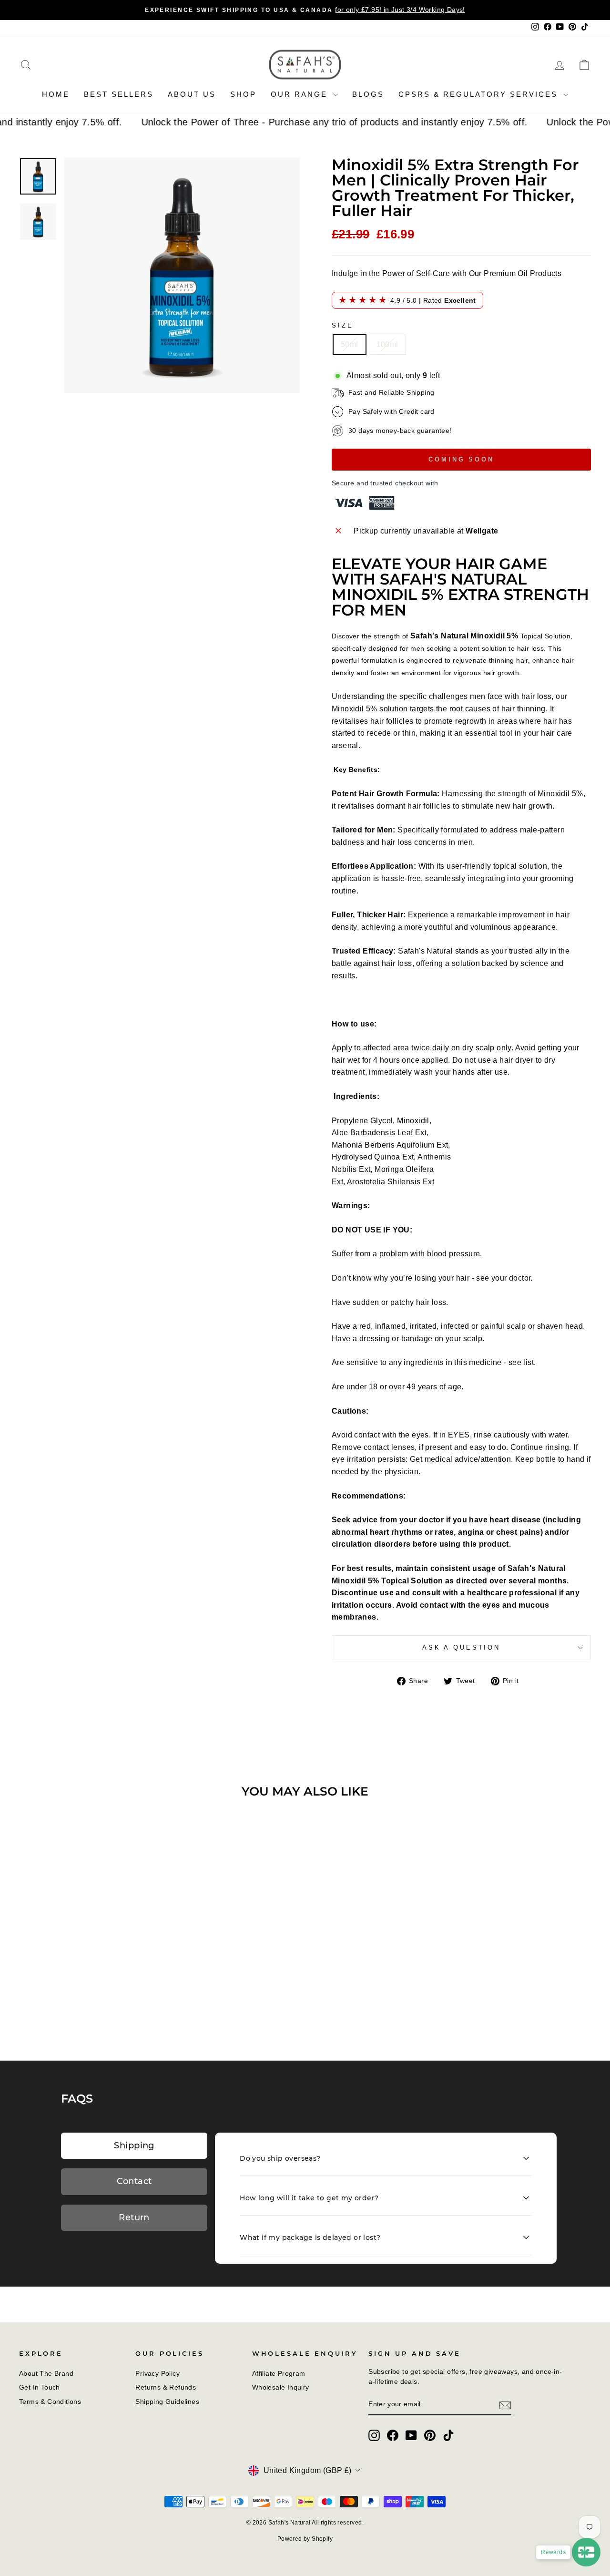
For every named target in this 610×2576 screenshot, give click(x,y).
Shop (243, 94)
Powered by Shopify (305, 2539)
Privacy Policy (158, 2374)
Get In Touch (40, 2387)
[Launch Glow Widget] (586, 2552)
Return (134, 2217)
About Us (192, 94)
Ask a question (461, 1647)
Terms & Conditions (50, 2402)
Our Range (301, 94)
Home (56, 94)
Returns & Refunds (166, 2387)
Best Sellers (119, 94)
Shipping (134, 2145)
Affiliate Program (279, 2374)
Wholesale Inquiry (281, 2387)
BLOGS (368, 94)
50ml (350, 344)
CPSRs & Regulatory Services (480, 94)
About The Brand (46, 2374)
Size (342, 325)
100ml (387, 344)
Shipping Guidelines (167, 2402)
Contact (134, 2181)
